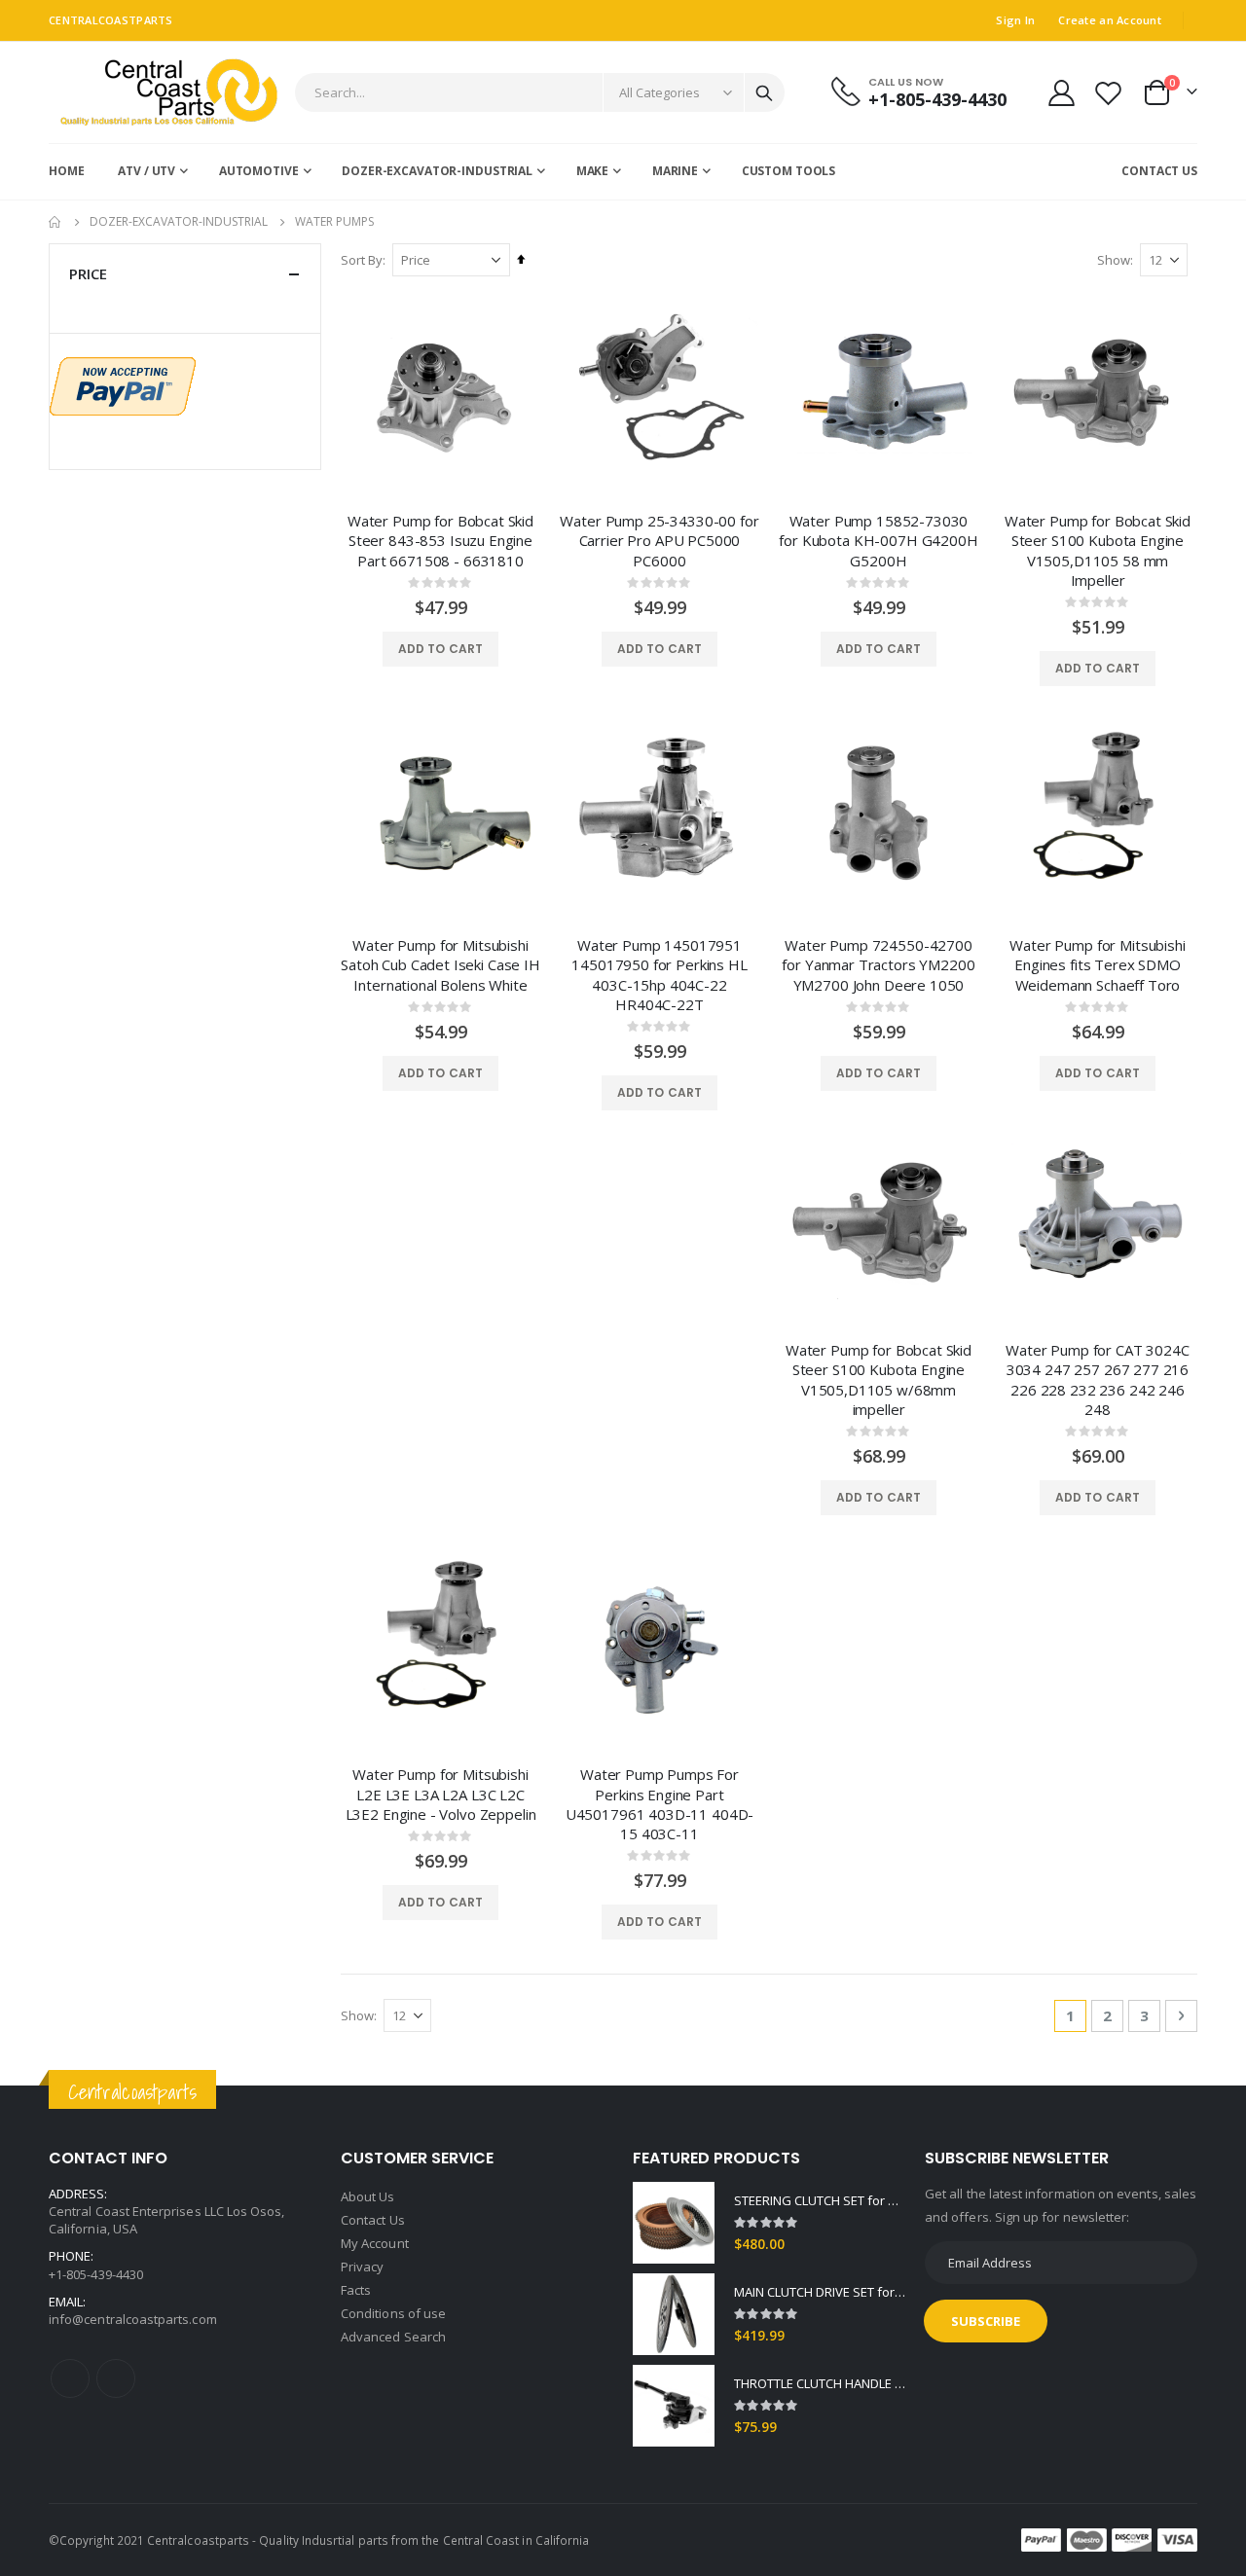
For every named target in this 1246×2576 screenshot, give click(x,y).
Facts (356, 2290)
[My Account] (1061, 93)
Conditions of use (393, 2313)
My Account (375, 2243)
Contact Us (373, 2220)
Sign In (1015, 20)
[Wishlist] (1109, 93)
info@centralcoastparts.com (133, 2319)
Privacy (362, 2267)
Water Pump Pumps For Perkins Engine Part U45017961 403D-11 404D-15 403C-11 (660, 1804)
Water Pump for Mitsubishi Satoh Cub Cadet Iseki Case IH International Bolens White (440, 965)
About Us (368, 2196)
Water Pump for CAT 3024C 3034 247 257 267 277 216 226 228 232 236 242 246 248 (1097, 1379)
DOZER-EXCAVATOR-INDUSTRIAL (179, 222)
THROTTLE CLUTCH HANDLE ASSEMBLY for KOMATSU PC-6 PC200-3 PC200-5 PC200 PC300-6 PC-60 (820, 2383)
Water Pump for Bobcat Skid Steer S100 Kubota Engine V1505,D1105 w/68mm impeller (879, 1379)
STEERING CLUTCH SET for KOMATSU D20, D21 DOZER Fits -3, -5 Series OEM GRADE (820, 2200)
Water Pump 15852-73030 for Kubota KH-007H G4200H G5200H (878, 541)
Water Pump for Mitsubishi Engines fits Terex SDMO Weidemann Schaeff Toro (1097, 965)
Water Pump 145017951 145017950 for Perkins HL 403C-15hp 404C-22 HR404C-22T (659, 975)
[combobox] (540, 92)
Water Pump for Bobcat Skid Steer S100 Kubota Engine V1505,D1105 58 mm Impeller (1098, 550)
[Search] (764, 93)
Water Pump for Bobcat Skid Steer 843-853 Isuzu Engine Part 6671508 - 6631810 (440, 541)
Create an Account (1110, 20)
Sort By (362, 260)
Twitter (116, 2378)
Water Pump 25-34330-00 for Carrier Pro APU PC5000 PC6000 (659, 541)
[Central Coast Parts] (164, 92)
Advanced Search (393, 2337)
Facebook (70, 2378)
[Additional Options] (123, 384)
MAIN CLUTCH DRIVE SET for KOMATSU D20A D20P (820, 2292)
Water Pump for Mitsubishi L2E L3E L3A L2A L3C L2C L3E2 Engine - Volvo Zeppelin (441, 1794)
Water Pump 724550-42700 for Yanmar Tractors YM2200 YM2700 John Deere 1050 (878, 965)
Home (55, 222)
